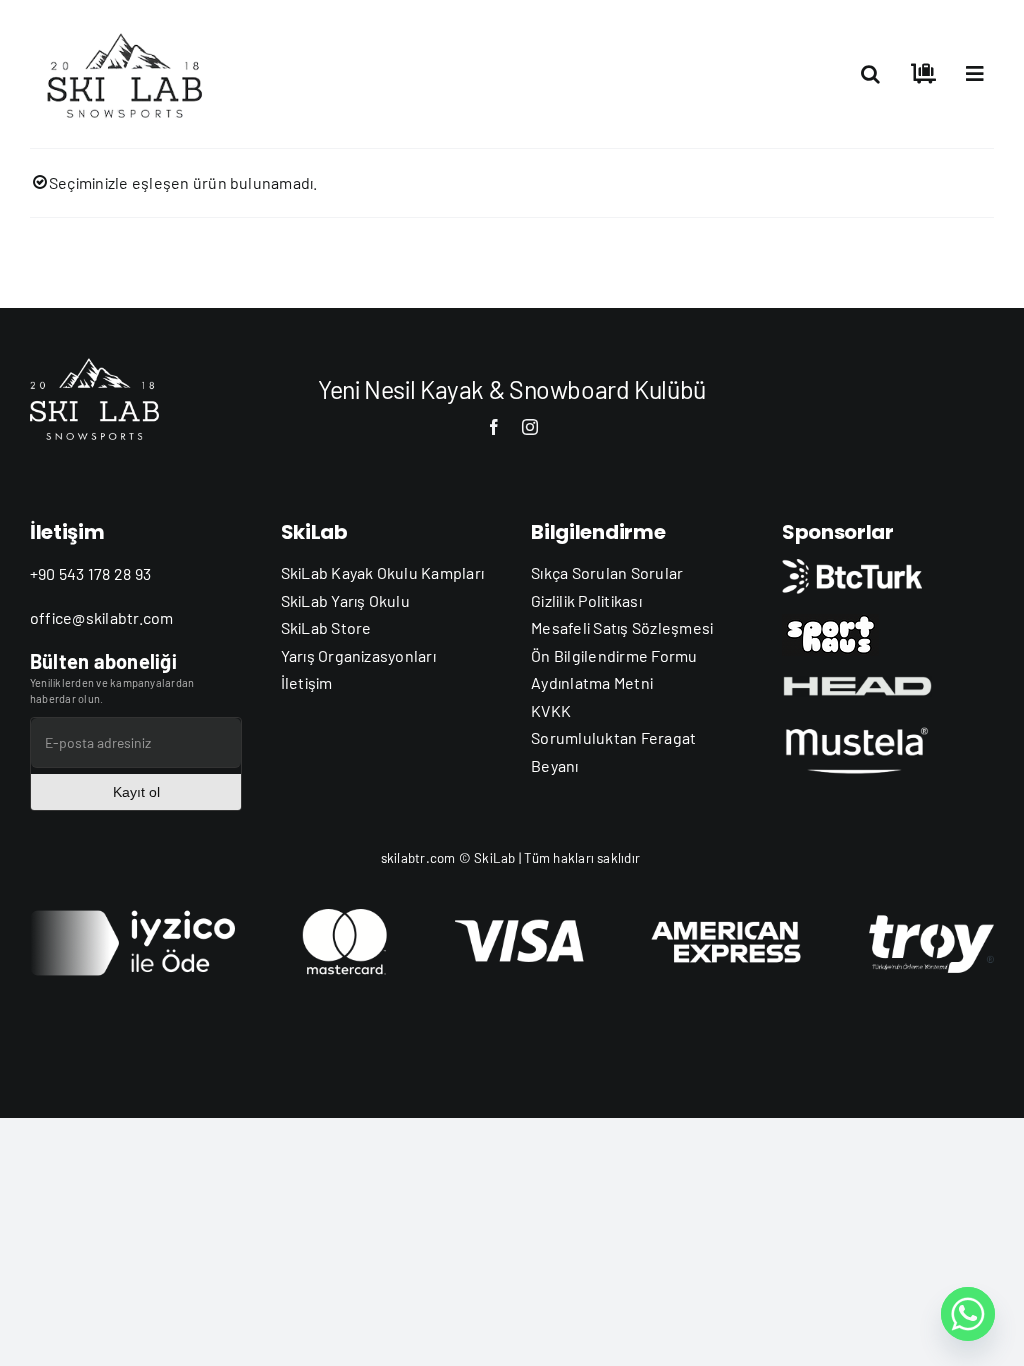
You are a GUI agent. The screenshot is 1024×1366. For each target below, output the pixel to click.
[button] (870, 74)
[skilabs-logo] (130, 27)
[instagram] (530, 427)
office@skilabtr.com (102, 617)
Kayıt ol (136, 792)
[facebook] (494, 427)
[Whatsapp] (968, 1314)
